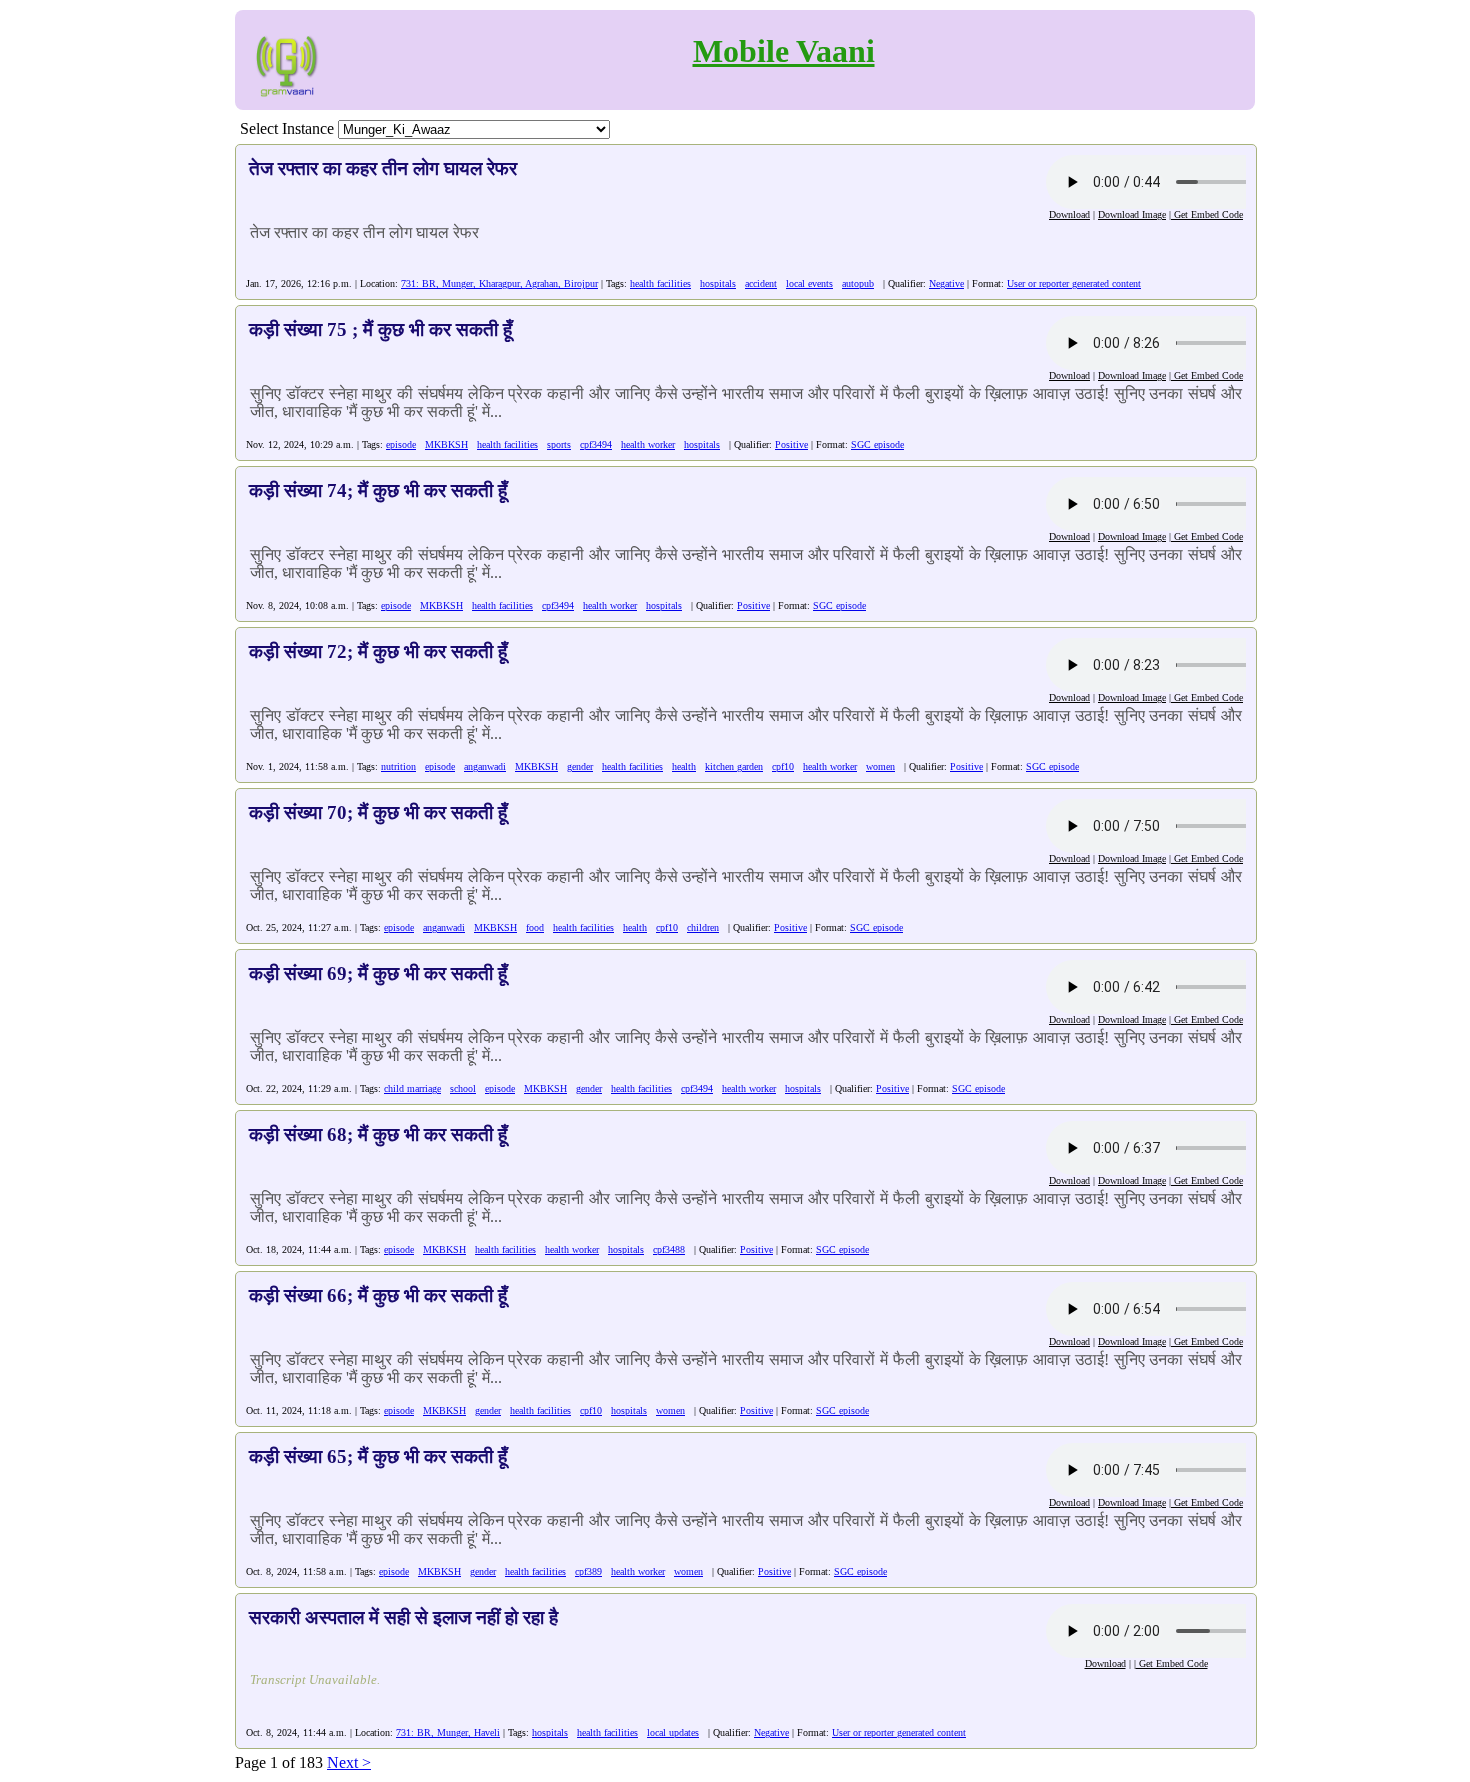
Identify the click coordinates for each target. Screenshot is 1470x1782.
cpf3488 (669, 1249)
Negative (946, 283)
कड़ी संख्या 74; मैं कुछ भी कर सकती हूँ (378, 490)
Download (1069, 214)
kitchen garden (734, 766)
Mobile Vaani (784, 51)
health (684, 766)
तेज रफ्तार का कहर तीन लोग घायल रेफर (383, 168)
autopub (858, 283)
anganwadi (485, 766)
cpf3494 (596, 444)
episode (401, 444)
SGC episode (877, 444)
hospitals (718, 283)
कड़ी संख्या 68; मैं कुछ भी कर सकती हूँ (378, 1134)
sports (559, 444)
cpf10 (783, 766)
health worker (648, 444)
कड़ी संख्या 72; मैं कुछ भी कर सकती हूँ (378, 651)
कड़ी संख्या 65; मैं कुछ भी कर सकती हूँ (378, 1456)
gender (580, 766)
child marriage (412, 1088)
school (463, 1088)
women (880, 766)
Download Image (1132, 214)
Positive (791, 444)
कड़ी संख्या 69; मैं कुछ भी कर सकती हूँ (378, 973)
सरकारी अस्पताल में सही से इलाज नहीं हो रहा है (403, 1617)
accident (761, 283)
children (703, 927)
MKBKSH (446, 444)
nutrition (398, 766)
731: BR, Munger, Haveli (448, 1732)
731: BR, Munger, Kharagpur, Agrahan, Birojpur (499, 283)
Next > (349, 1762)
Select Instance (287, 128)
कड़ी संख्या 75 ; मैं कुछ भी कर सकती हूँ (380, 329)
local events (809, 283)
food (535, 927)
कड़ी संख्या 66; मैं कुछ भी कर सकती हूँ (378, 1295)
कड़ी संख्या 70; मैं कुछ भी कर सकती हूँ (378, 812)
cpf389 (588, 1571)
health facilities (660, 283)
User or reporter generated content (1074, 283)
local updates (673, 1732)
